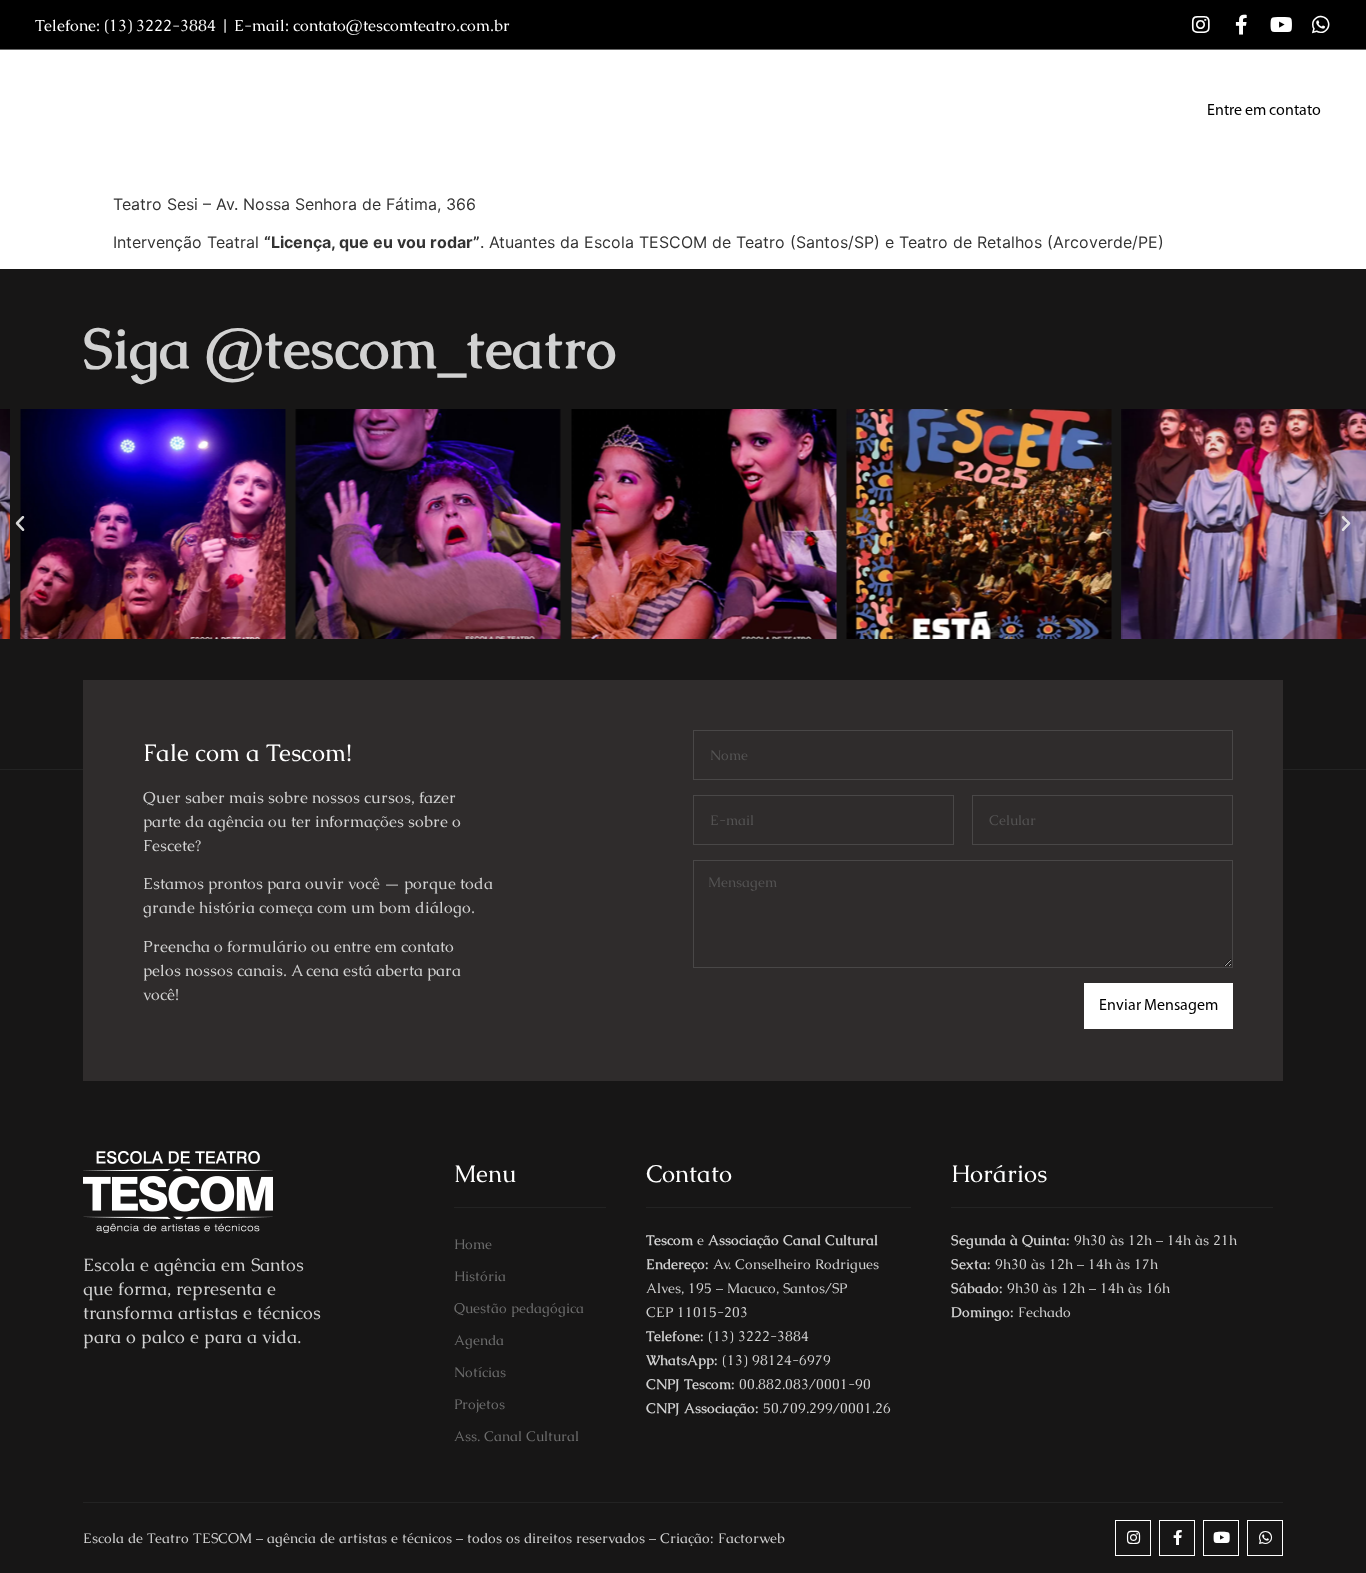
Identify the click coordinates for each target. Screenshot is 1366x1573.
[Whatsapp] (1321, 25)
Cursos (481, 110)
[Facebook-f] (1241, 25)
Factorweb (751, 1538)
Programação (841, 110)
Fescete (957, 110)
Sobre (395, 110)
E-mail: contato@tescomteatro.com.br (372, 25)
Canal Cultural (1077, 110)
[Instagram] (1201, 25)
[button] (20, 524)
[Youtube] (1281, 25)
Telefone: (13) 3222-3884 (125, 25)
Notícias (722, 110)
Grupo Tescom (599, 110)
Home (313, 110)
